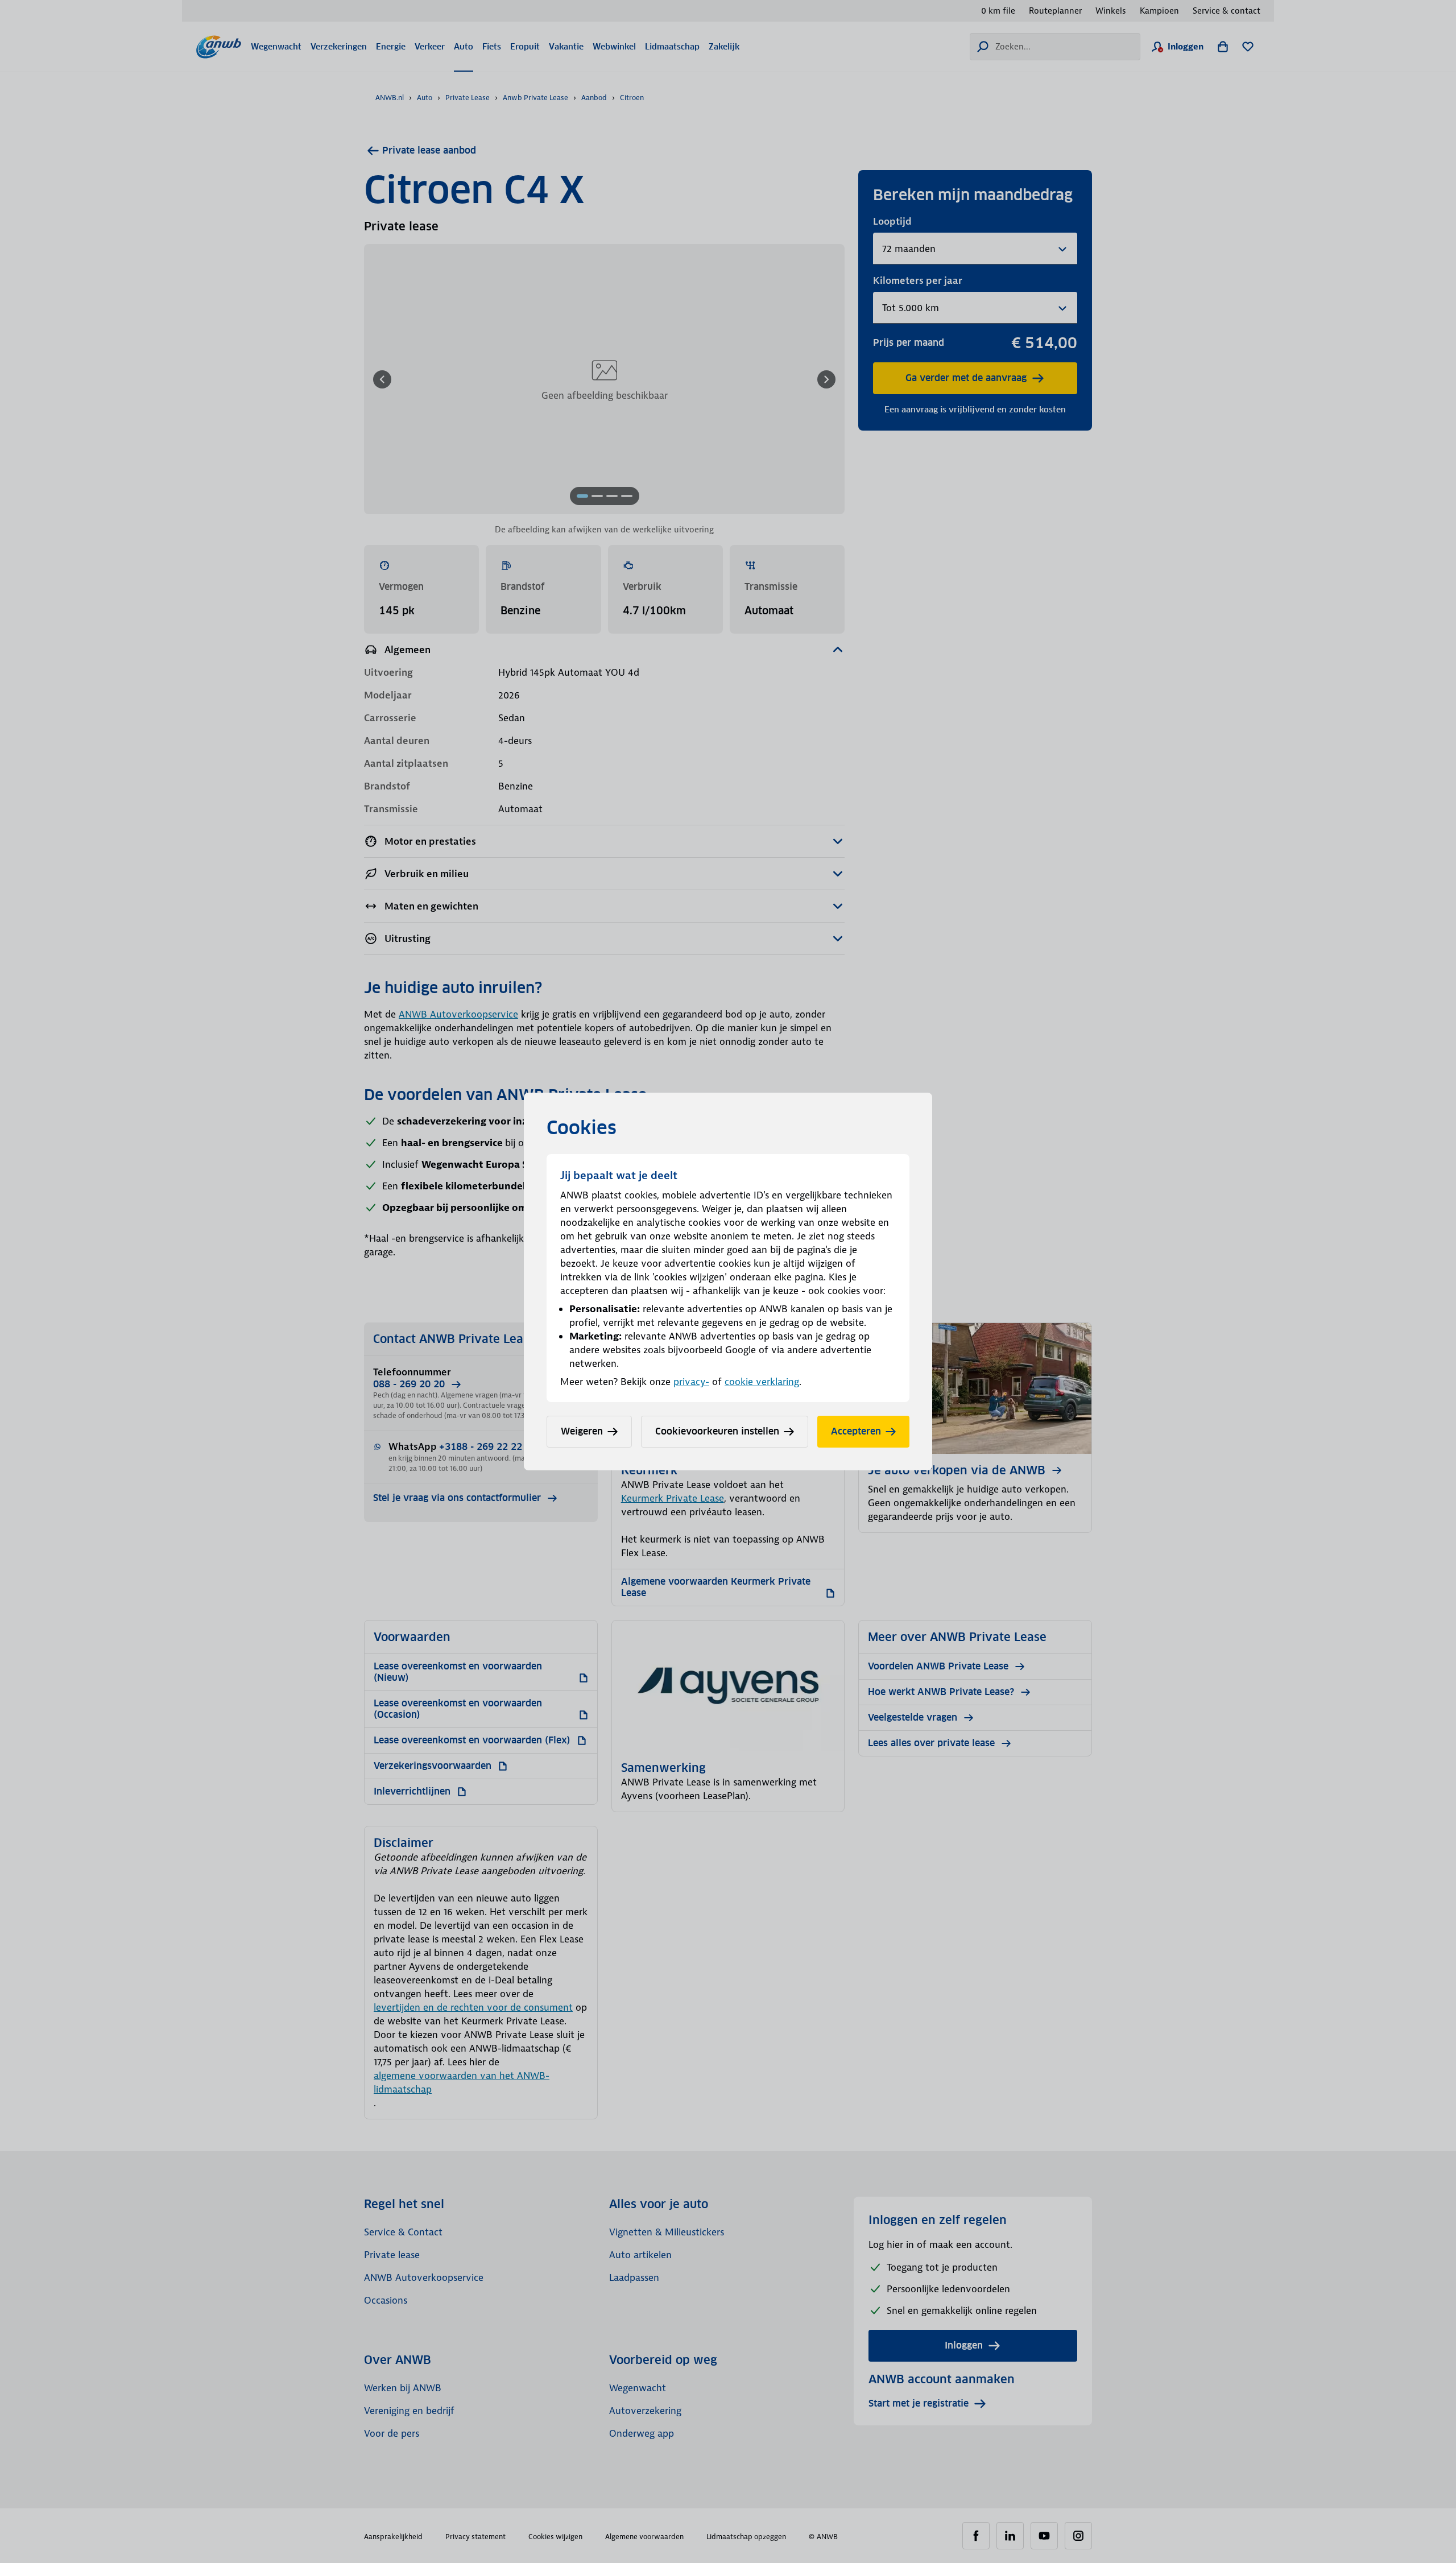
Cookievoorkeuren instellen (717, 1431)
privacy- (691, 1382)
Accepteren (856, 1431)
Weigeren (582, 1431)
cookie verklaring (762, 1382)
